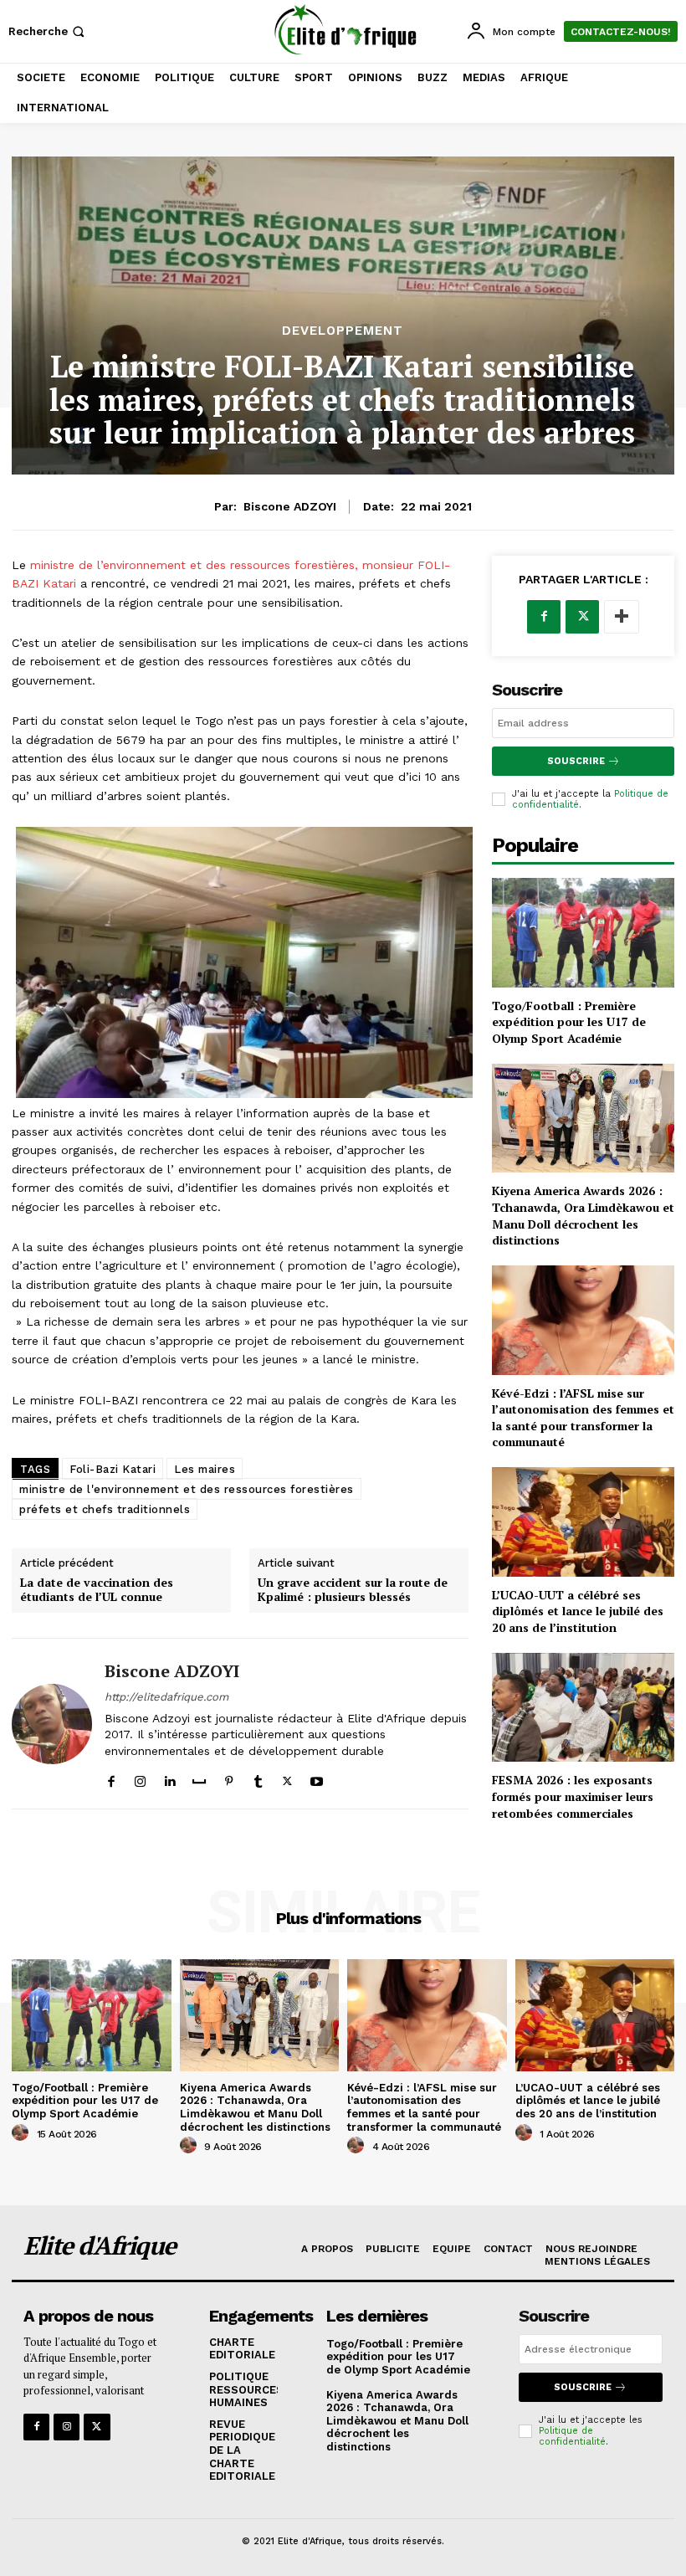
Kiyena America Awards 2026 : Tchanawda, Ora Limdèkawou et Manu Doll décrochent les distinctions (583, 1215)
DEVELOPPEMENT (343, 331)
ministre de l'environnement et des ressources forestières (187, 1489)
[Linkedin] (169, 1777)
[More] (622, 617)
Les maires (205, 1469)
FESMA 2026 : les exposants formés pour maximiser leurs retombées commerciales (573, 1796)
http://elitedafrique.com (166, 1697)
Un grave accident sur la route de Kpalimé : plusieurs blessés (353, 1590)
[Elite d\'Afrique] (345, 29)
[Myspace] (199, 1777)
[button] (48, 31)
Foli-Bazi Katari (113, 1469)
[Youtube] (317, 1777)
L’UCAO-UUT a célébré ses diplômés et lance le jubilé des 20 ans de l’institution (578, 1611)
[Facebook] (111, 1777)
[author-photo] (23, 2133)
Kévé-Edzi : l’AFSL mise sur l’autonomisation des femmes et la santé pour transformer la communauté (583, 1418)
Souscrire (576, 761)
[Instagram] (140, 1777)
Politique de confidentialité (572, 2436)
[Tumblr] (258, 1777)
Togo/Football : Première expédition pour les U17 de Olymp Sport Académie (569, 1022)
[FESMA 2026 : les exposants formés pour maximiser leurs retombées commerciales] (583, 1708)
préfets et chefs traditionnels (105, 1509)
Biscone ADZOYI (290, 506)
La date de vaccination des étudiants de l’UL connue (97, 1590)
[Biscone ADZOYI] (52, 1724)
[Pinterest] (229, 1777)
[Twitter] (287, 1777)
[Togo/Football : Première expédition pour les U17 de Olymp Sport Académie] (583, 933)
